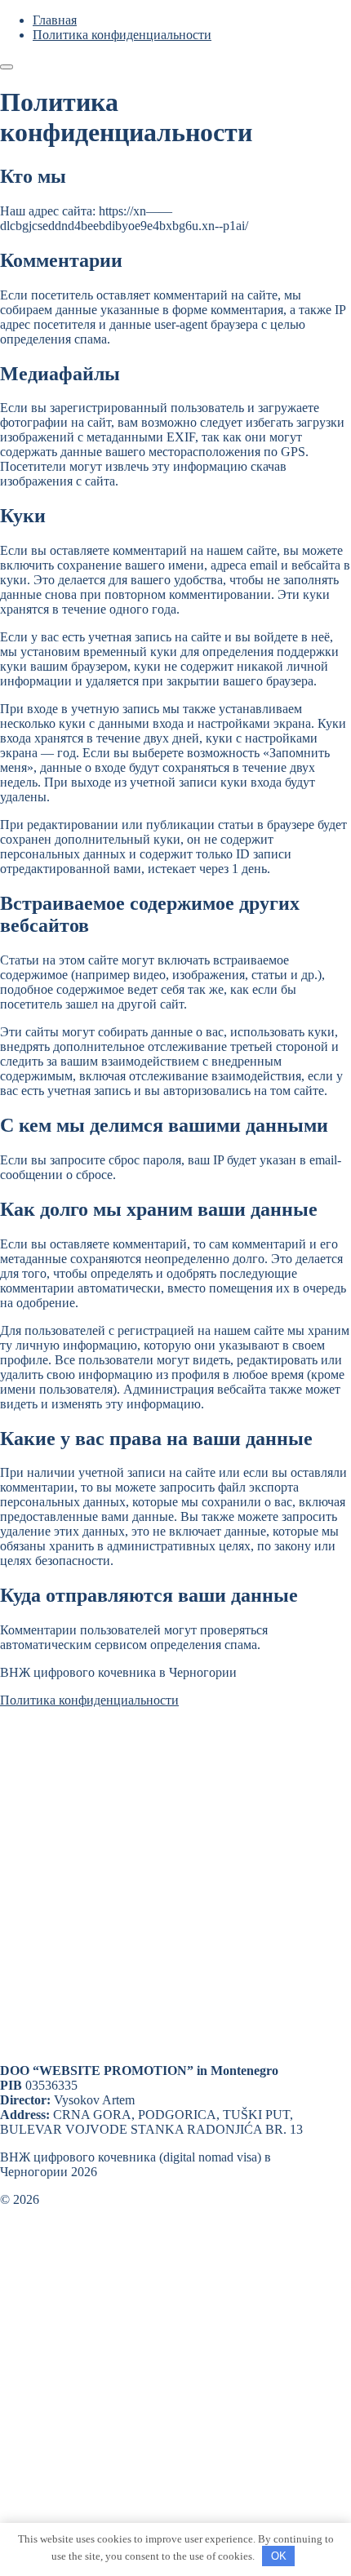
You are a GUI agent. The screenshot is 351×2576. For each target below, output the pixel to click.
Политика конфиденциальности (89, 1700)
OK (279, 2556)
